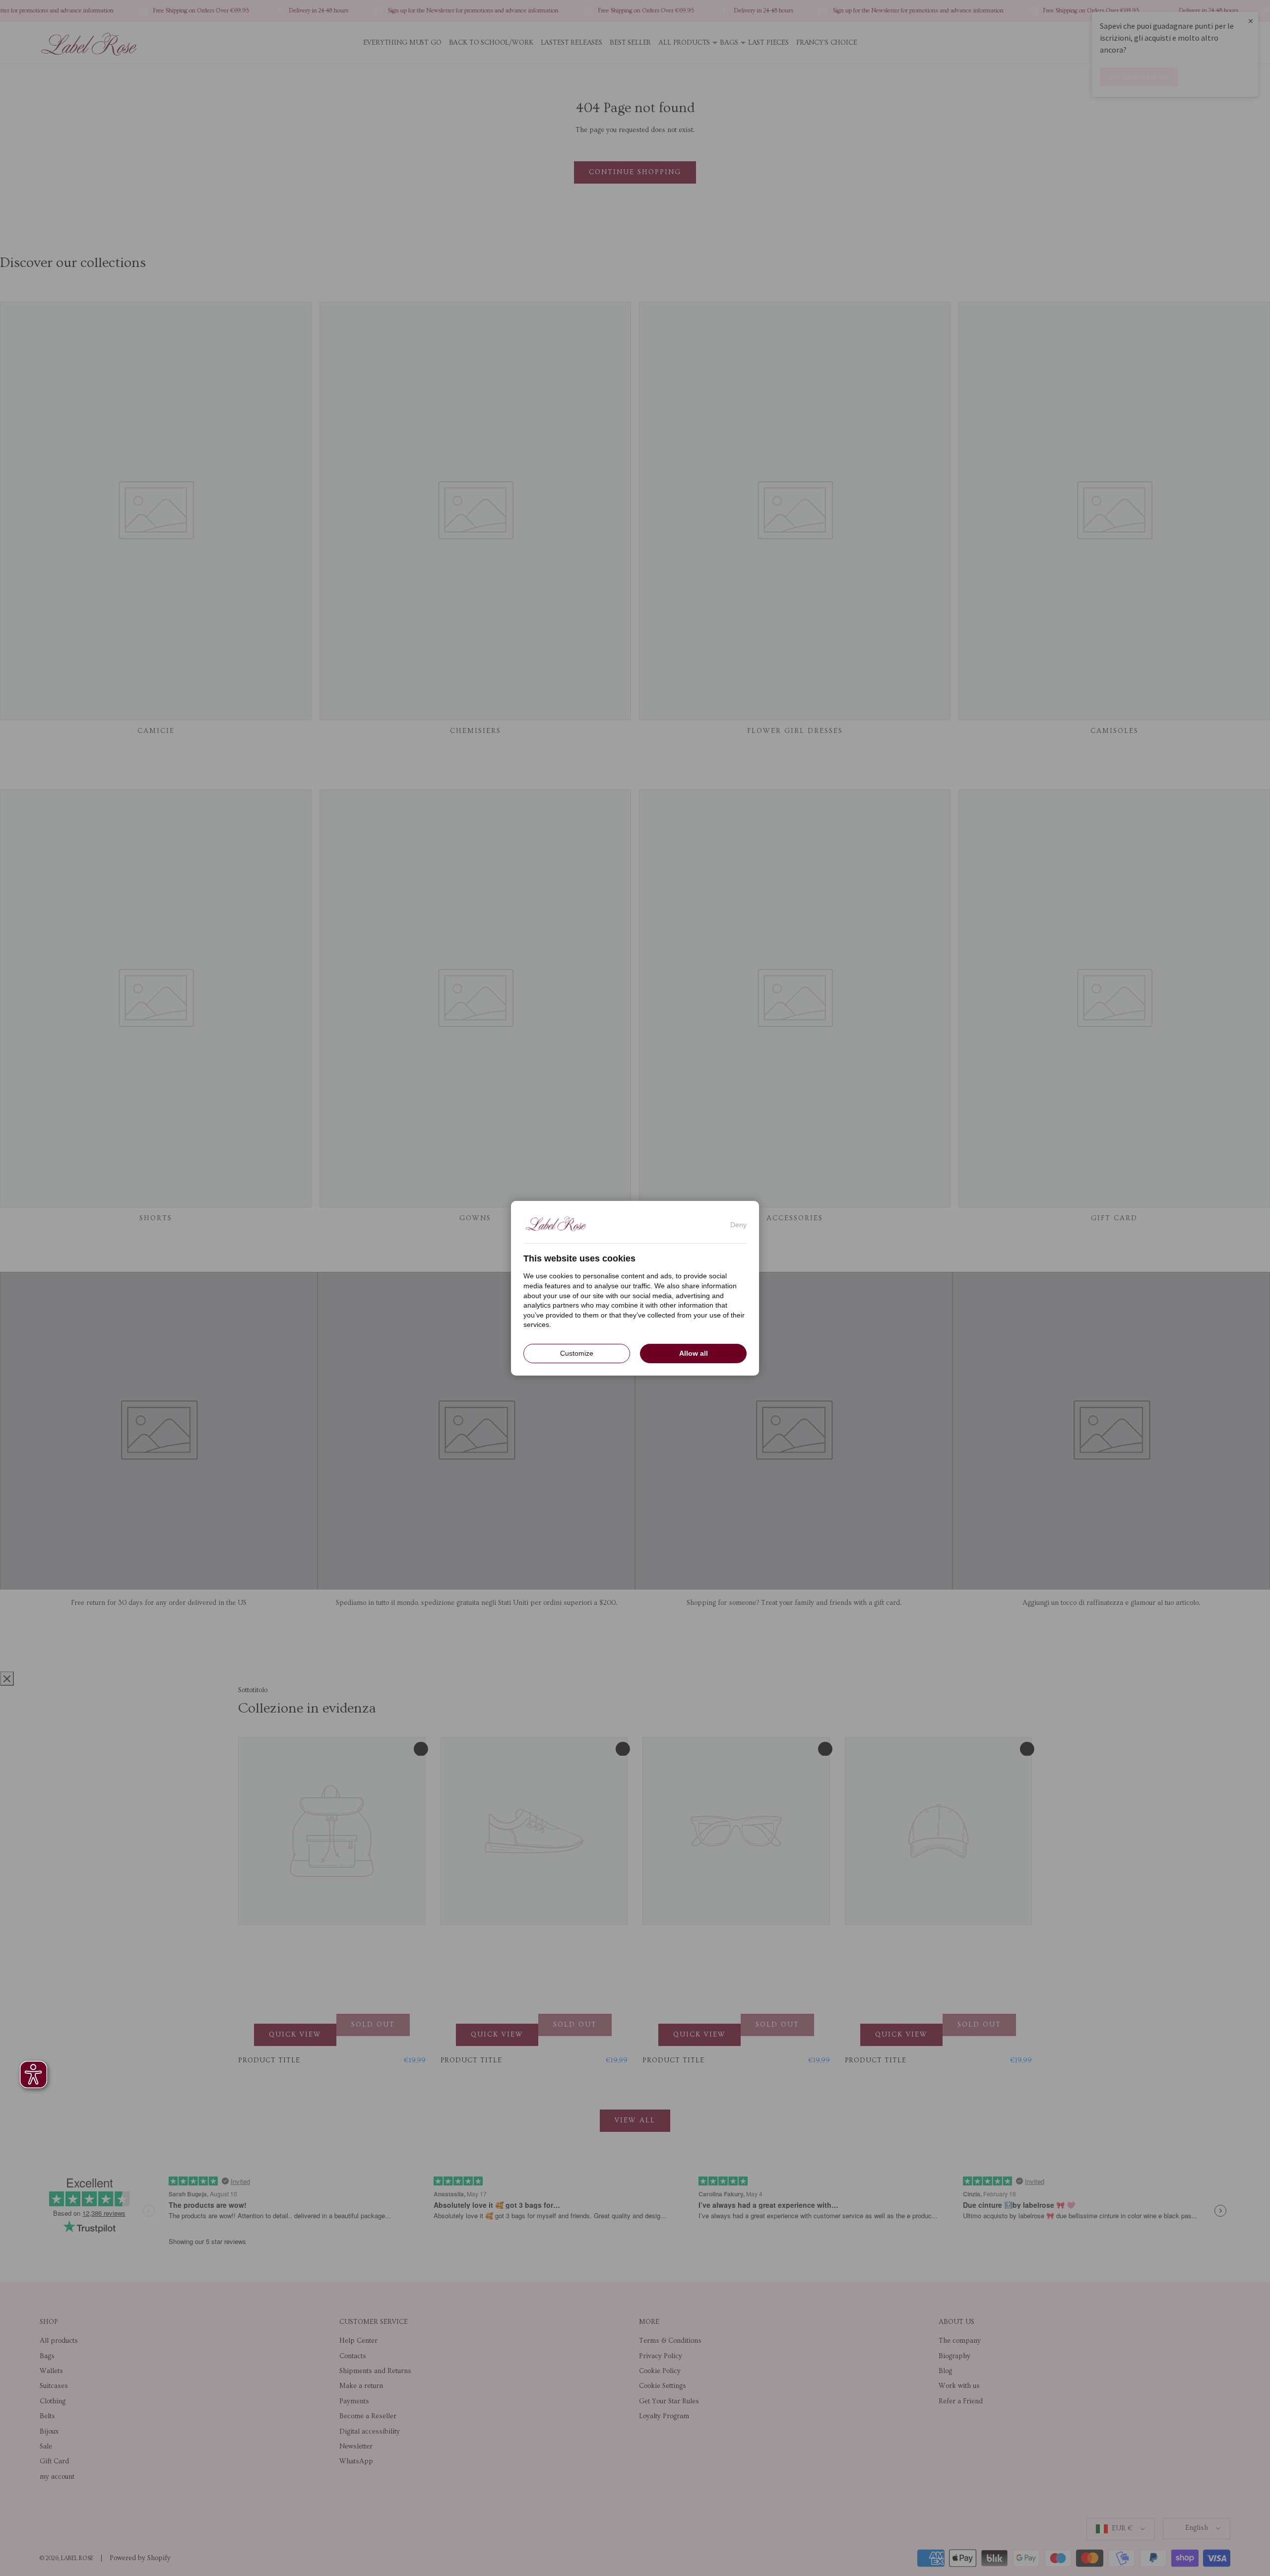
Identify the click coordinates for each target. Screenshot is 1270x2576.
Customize (577, 1353)
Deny (738, 1224)
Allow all (694, 1353)
